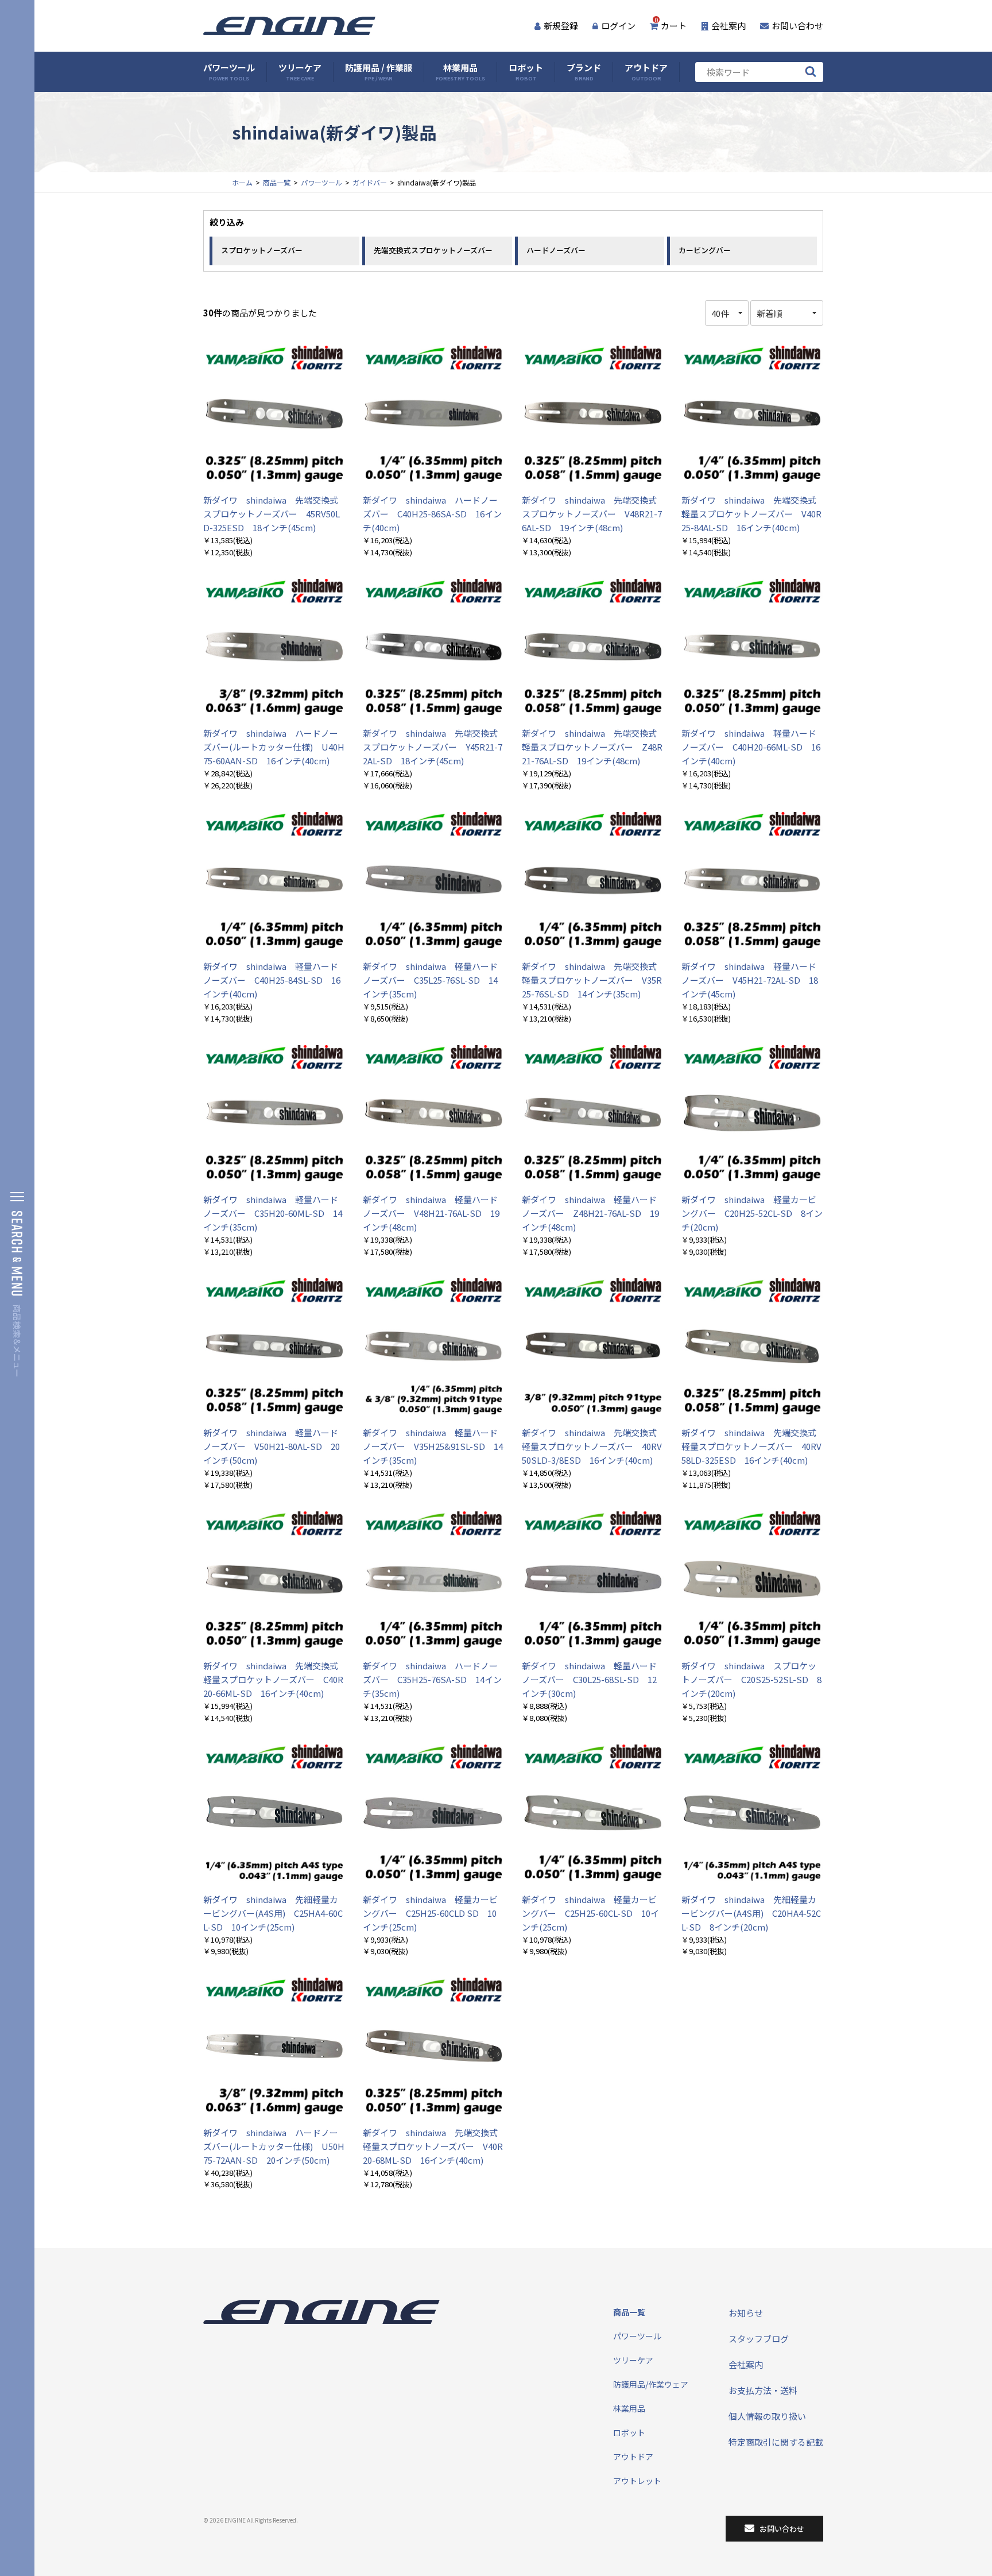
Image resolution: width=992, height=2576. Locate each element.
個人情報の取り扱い (767, 2416)
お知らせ (746, 2313)
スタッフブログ (759, 2339)
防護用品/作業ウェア (651, 2384)
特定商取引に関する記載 (776, 2442)
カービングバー (705, 250)
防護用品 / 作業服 (379, 72)
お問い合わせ (797, 26)
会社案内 (728, 26)
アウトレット (637, 2481)
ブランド (584, 72)
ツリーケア (300, 72)
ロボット (526, 72)
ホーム (242, 182)
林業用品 (460, 72)
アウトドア (646, 72)
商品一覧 (277, 182)
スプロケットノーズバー (262, 250)
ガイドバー (370, 182)
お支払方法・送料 (763, 2390)
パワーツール (229, 72)
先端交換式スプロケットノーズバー (433, 250)
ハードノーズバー (556, 250)
